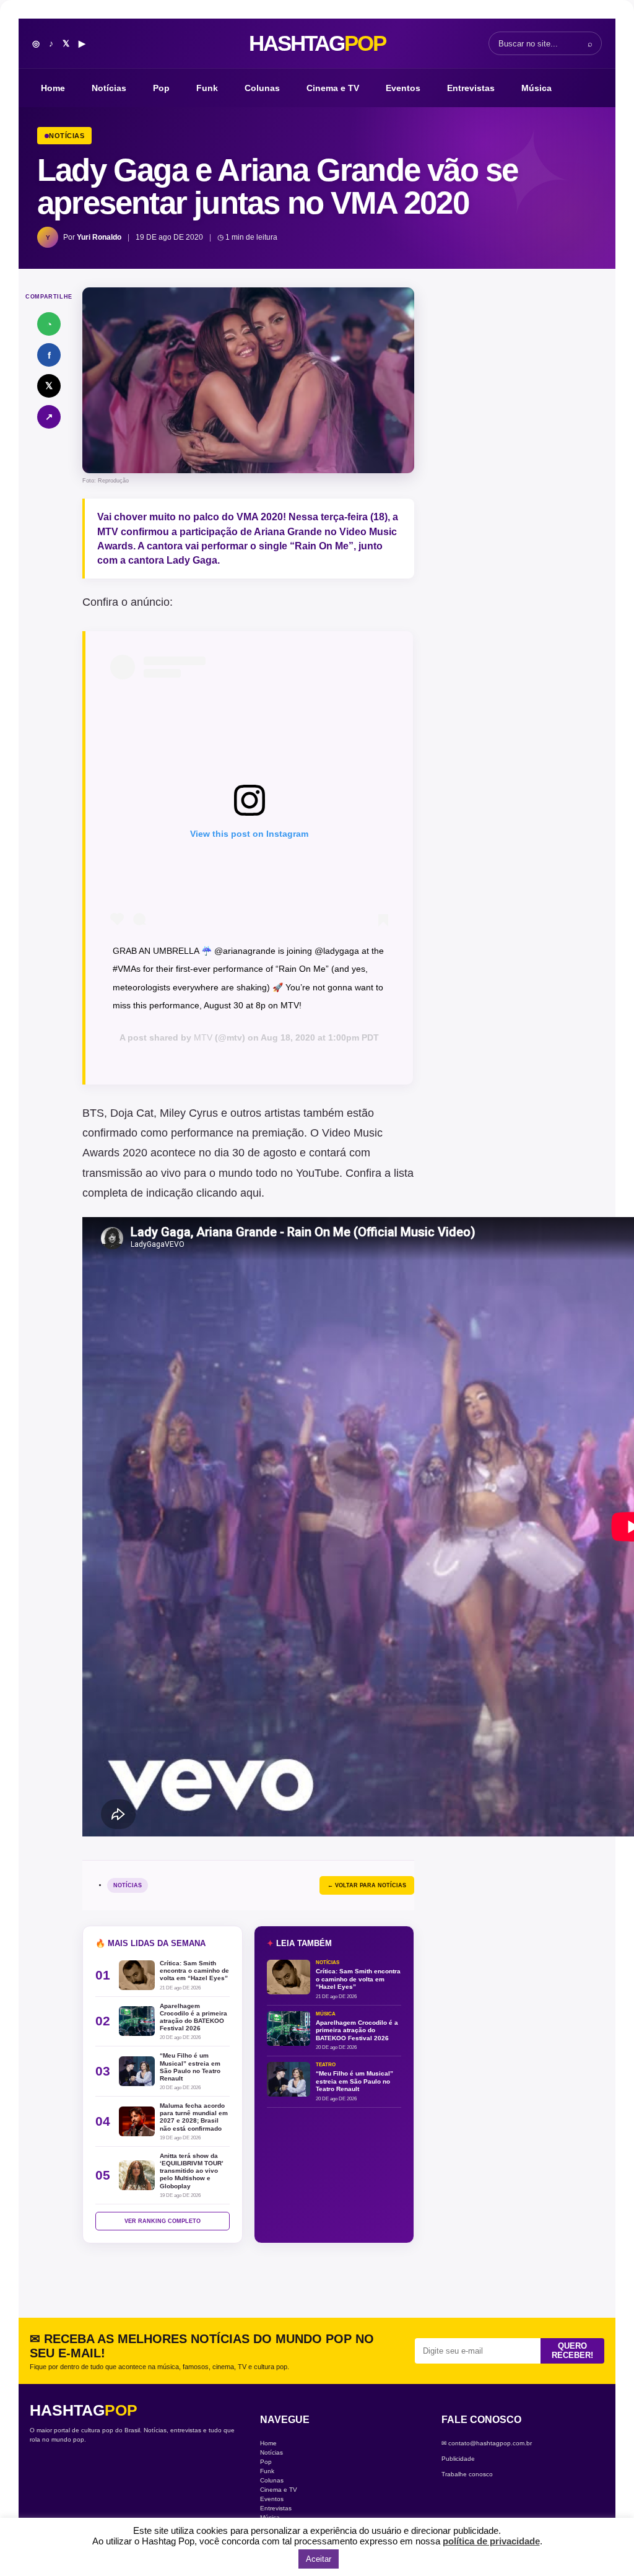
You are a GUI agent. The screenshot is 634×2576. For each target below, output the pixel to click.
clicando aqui (229, 1193)
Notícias (109, 88)
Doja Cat (132, 1113)
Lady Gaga (192, 560)
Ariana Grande (288, 532)
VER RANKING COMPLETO (163, 2221)
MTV (203, 1037)
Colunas (262, 88)
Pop (161, 88)
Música (536, 88)
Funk (207, 88)
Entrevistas (471, 88)
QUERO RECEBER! (572, 2351)
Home (53, 88)
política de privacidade (491, 2541)
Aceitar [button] (319, 2559)
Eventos (403, 88)
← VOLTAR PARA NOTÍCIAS (367, 1885)
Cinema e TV (333, 88)
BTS (93, 1113)
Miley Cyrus (189, 1113)
